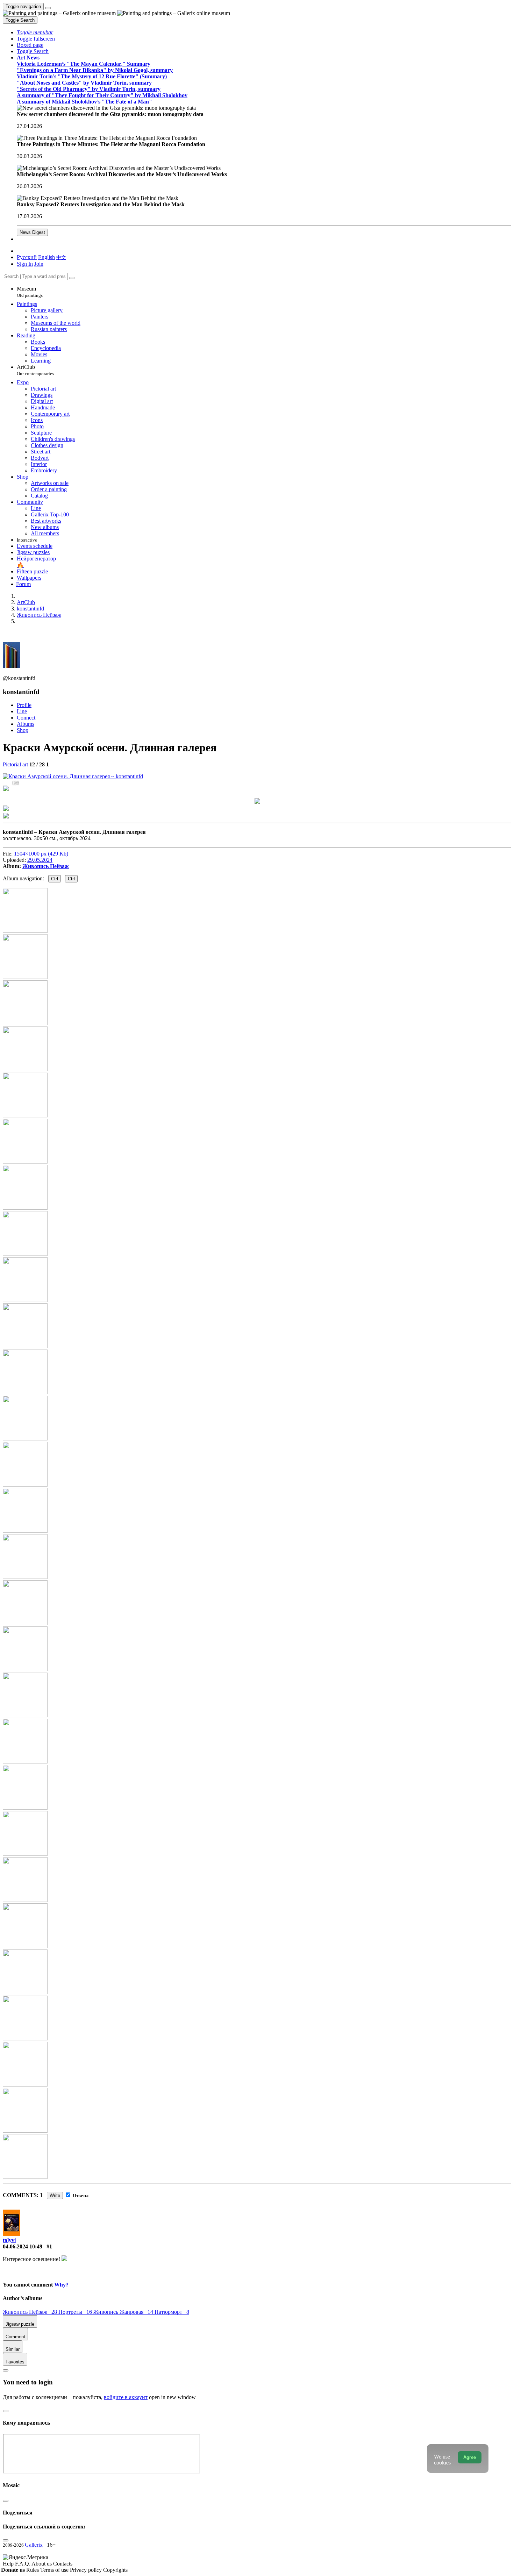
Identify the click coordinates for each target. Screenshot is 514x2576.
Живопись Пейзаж (46, 866)
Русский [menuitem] (27, 257)
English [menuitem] (47, 257)
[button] (35, 32)
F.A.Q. (23, 2564)
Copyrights (115, 2570)
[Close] (72, 278)
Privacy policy (87, 2570)
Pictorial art (15, 764)
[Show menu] (48, 8)
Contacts (63, 2564)
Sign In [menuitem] (25, 264)
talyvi (9, 2240)
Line (22, 711)
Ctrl (55, 879)
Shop (23, 730)
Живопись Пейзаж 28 (31, 2312)
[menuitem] (61, 257)
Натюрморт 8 (172, 2312)
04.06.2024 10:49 (23, 2246)
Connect (26, 718)
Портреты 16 (76, 2312)
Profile (24, 705)
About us (42, 2564)
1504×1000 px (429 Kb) (41, 854)
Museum (30, 292)
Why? (61, 2285)
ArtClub (35, 370)
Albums (26, 724)
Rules (33, 2570)
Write (55, 2195)
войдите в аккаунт (126, 2397)
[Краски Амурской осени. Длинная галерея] (73, 776)
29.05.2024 (40, 860)
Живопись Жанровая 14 (124, 2312)
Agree (470, 2457)
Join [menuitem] (39, 264)
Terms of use (55, 2570)
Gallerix (34, 2545)
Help (9, 2564)
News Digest (32, 232)
